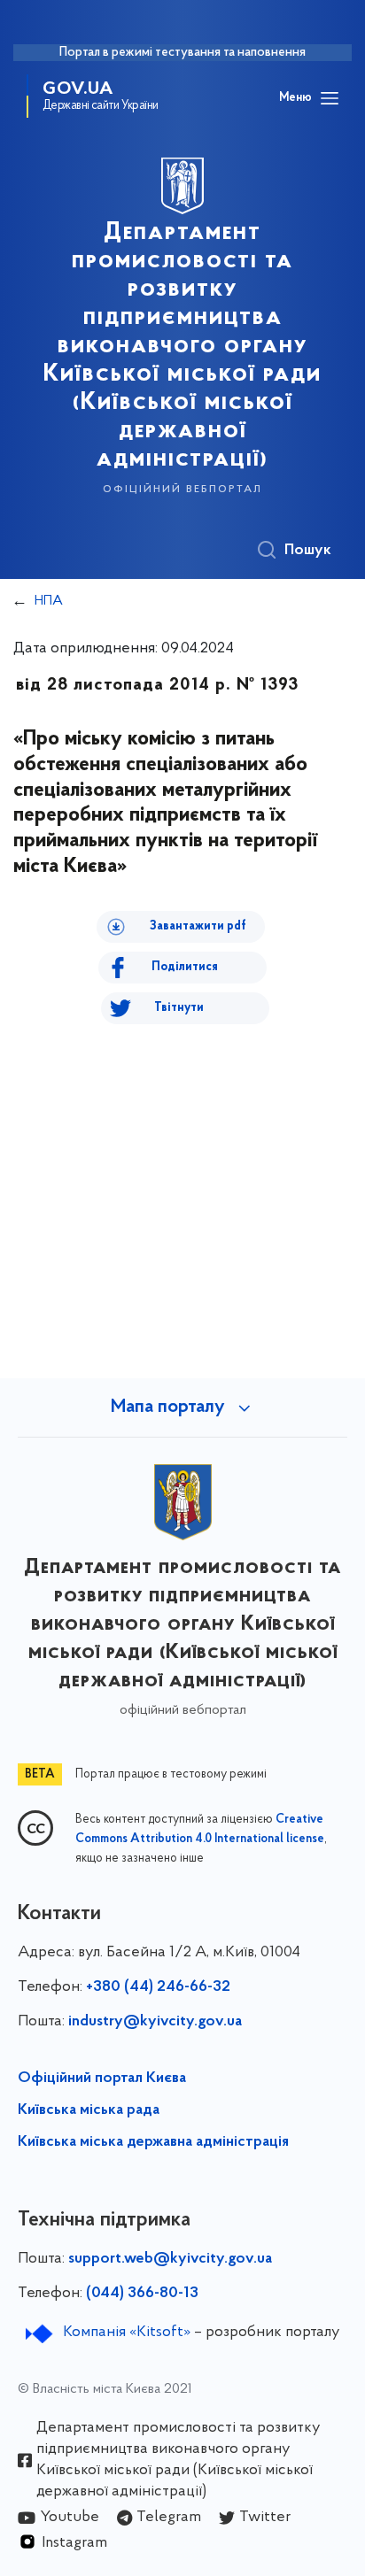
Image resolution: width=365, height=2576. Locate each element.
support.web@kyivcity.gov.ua (170, 2259)
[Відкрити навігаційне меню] (330, 98)
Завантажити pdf (198, 926)
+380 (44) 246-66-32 (158, 1987)
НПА (49, 601)
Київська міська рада (89, 2110)
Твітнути (179, 1008)
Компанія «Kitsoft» (127, 2333)
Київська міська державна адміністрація (153, 2142)
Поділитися (185, 967)
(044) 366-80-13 (142, 2294)
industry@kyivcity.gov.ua (155, 2022)
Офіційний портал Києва (102, 2079)
